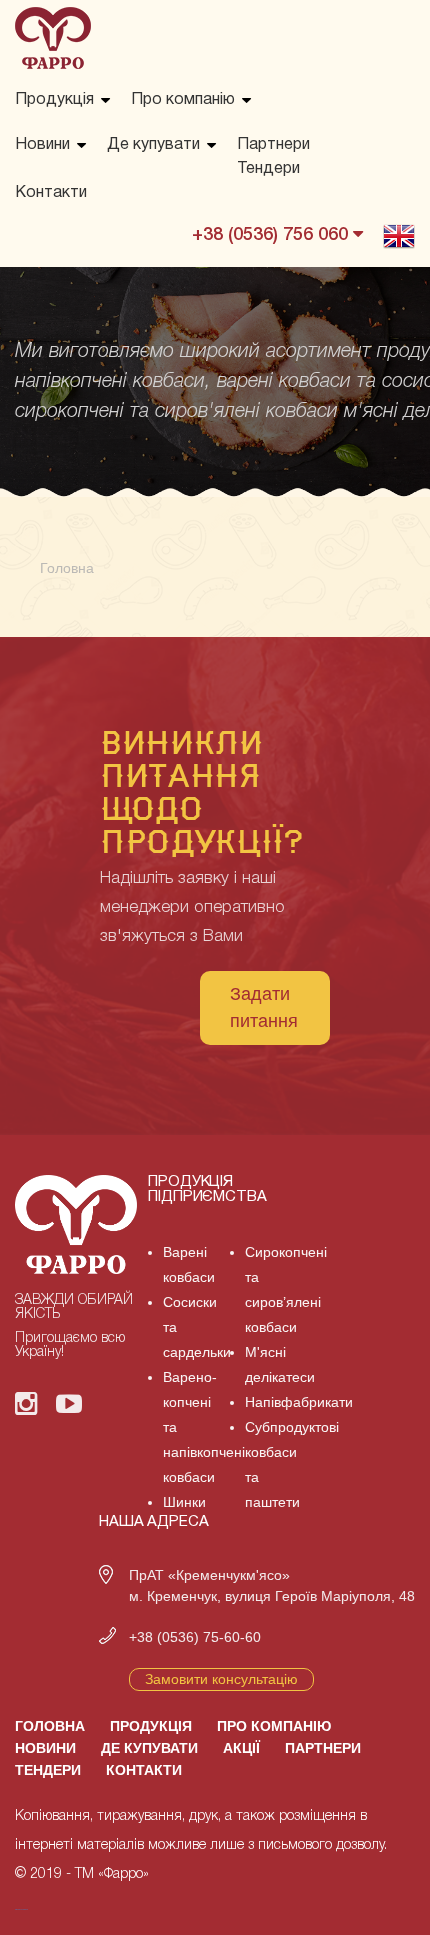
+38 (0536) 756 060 (272, 235)
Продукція (54, 100)
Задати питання (264, 1007)
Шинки (184, 1502)
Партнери (273, 145)
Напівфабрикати (299, 1402)
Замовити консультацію (221, 1679)
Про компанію (183, 100)
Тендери (268, 169)
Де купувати (153, 145)
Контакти (51, 193)
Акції (241, 1748)
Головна (50, 1726)
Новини (42, 145)
